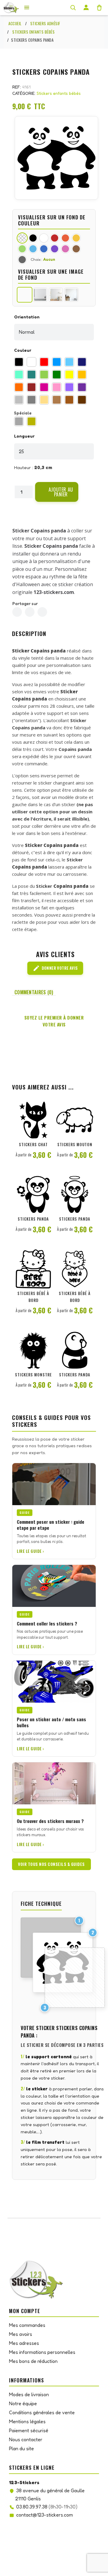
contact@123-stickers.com (45, 2515)
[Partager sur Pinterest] (42, 612)
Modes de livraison (29, 2394)
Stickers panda (33, 1219)
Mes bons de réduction (33, 2361)
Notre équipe (23, 2403)
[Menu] (27, 8)
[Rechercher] (73, 8)
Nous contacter (26, 2439)
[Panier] (99, 8)
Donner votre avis (55, 968)
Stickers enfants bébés (59, 93)
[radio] (19, 362)
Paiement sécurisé (29, 2430)
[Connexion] (86, 8)
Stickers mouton (75, 1144)
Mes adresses (24, 2343)
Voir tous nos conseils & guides (51, 1864)
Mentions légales (27, 2421)
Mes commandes (27, 2325)
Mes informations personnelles (42, 2352)
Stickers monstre (33, 1375)
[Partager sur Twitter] (30, 612)
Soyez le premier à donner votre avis (54, 1021)
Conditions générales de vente (42, 2412)
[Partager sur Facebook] (17, 612)
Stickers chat (33, 1144)
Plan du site (21, 2448)
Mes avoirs (21, 2334)
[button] (57, 492)
